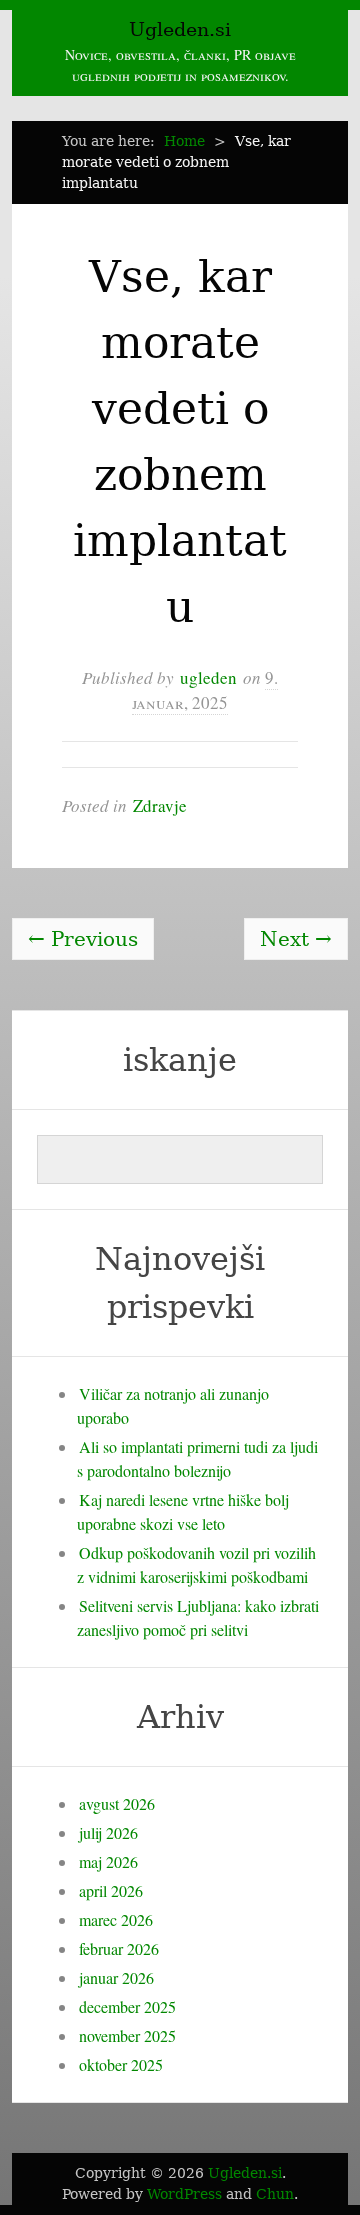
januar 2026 (116, 1977)
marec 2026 (116, 1919)
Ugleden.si (180, 29)
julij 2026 (108, 1832)
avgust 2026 (117, 1803)
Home (184, 141)
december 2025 (127, 2006)
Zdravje (160, 805)
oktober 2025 (121, 2064)
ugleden (208, 677)
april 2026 (111, 1890)
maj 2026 (108, 1861)
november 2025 (127, 2035)
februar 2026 (119, 1948)
